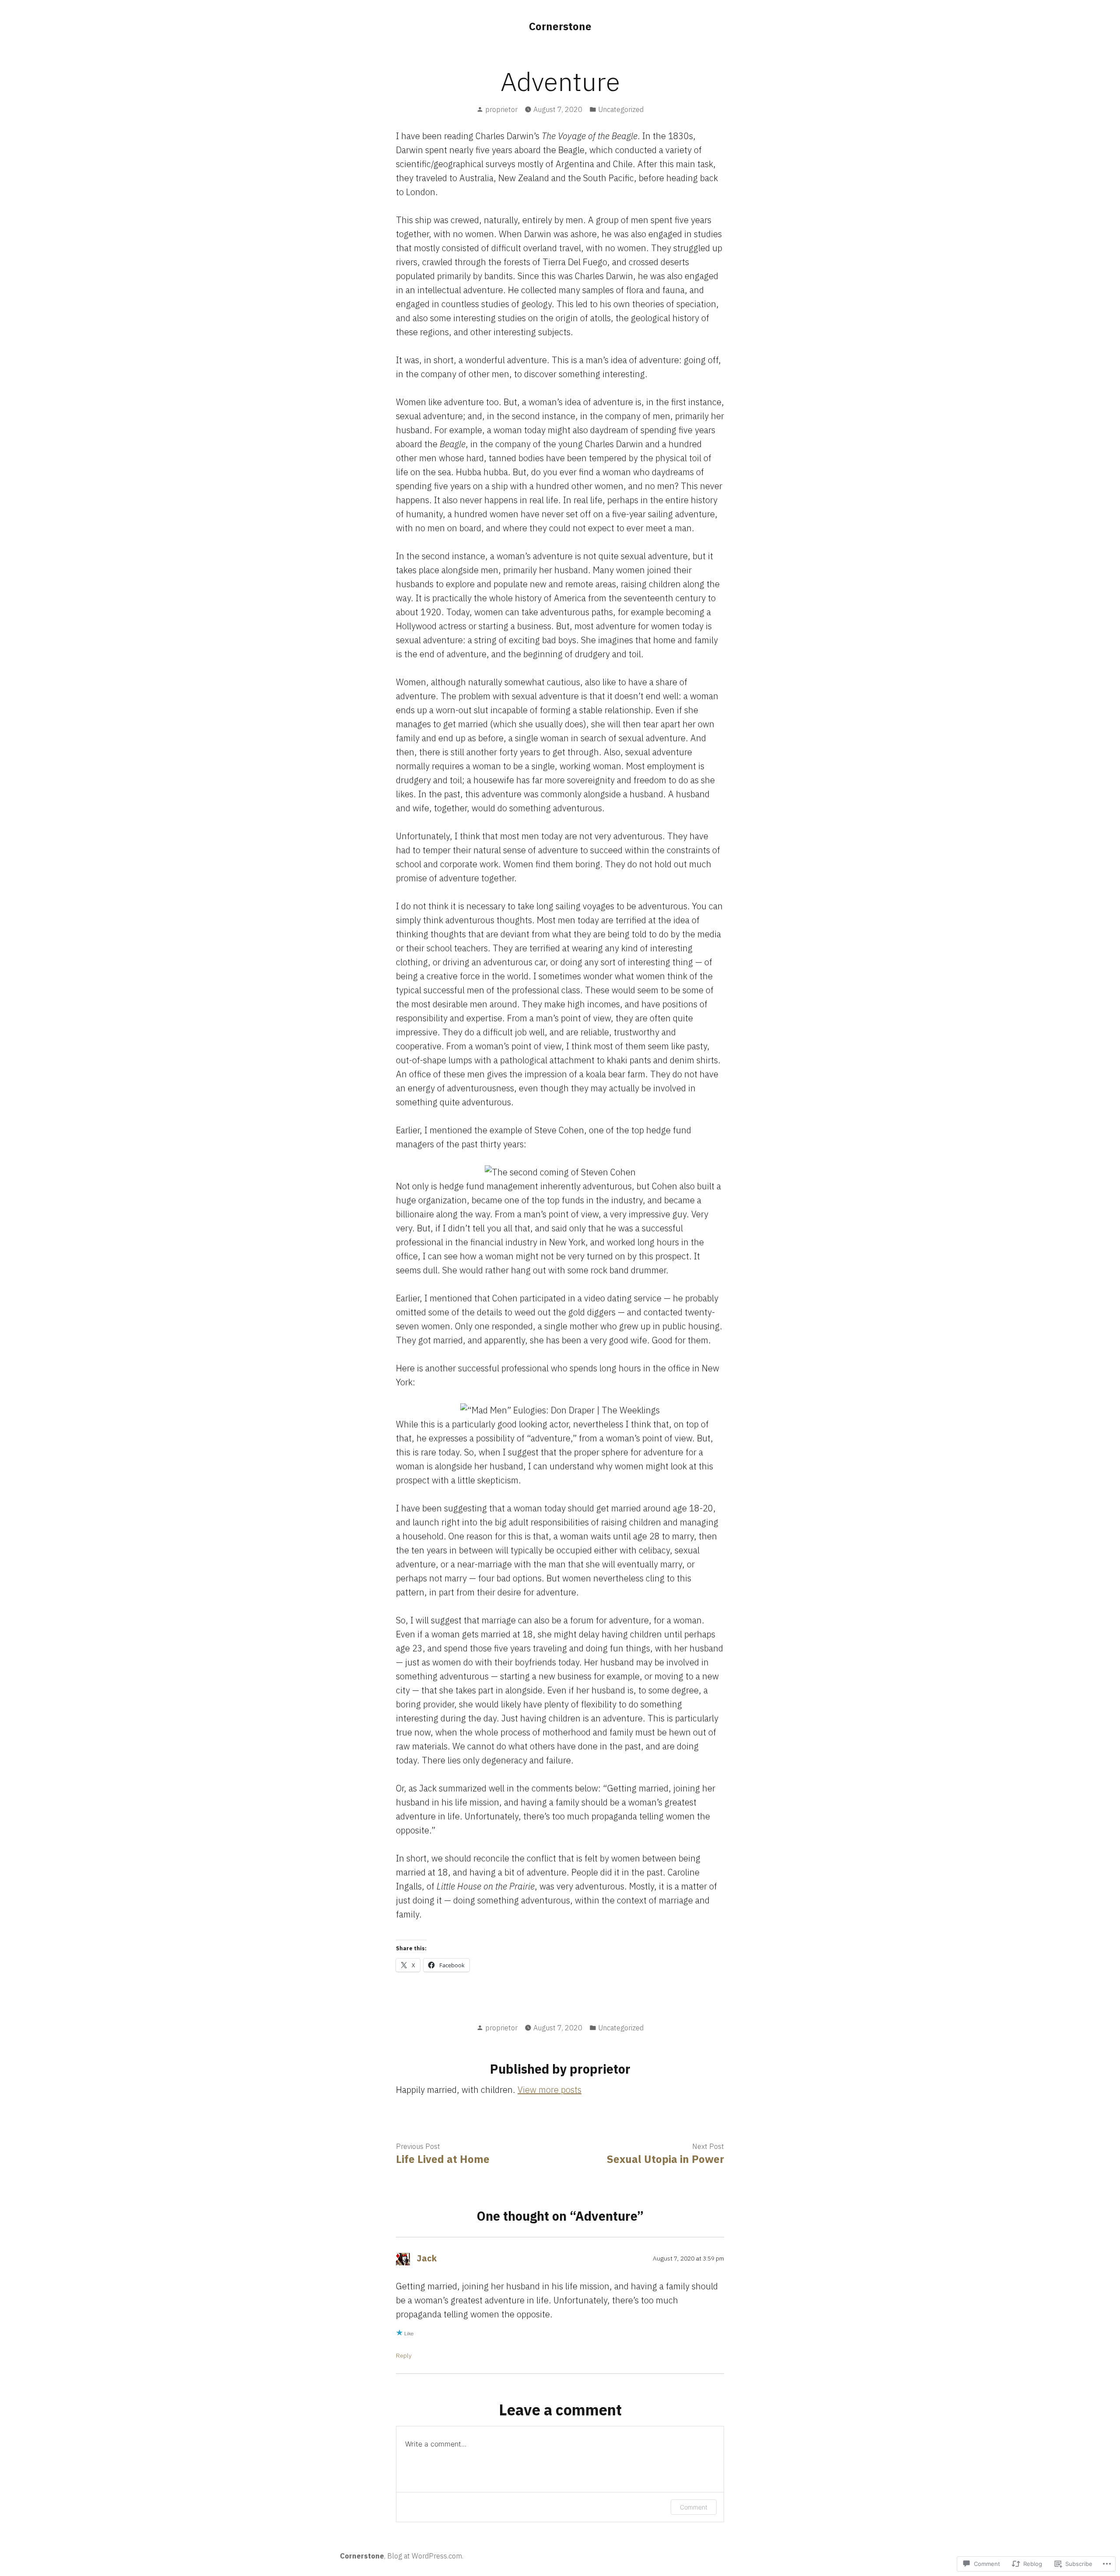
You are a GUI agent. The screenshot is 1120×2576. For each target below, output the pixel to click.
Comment (694, 2507)
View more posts (549, 2090)
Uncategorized (621, 109)
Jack (427, 2258)
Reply (404, 2355)
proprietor (501, 109)
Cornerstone (560, 26)
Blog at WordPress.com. (425, 2556)
